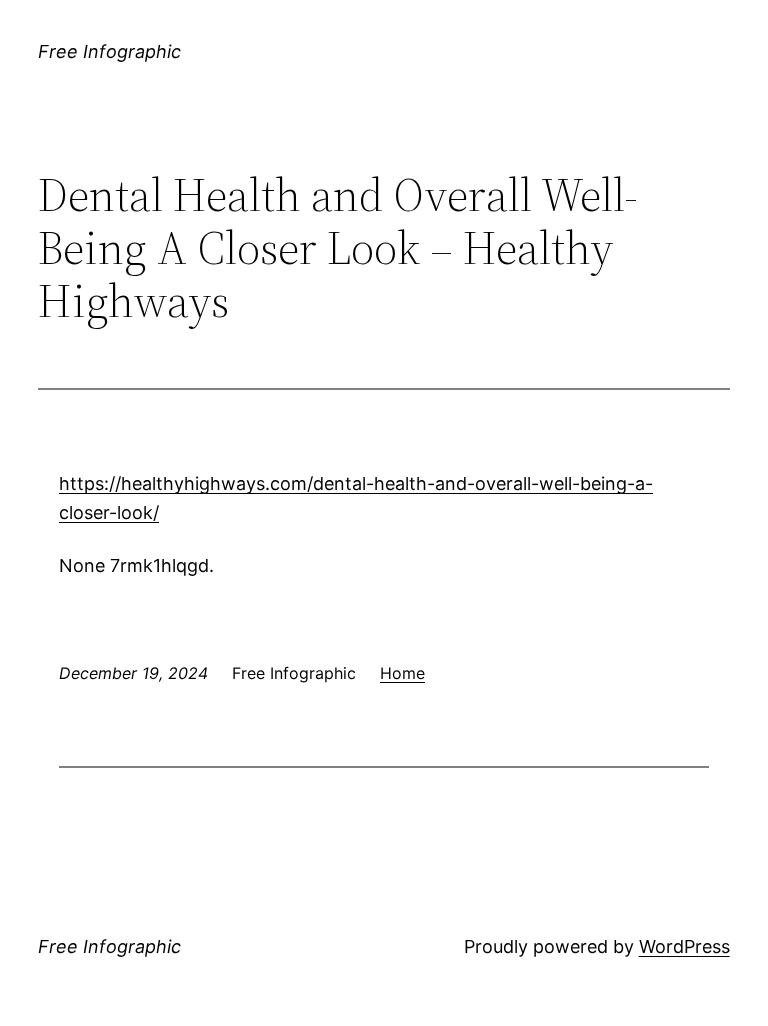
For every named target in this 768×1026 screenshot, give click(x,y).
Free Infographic (109, 51)
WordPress (684, 946)
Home (402, 673)
